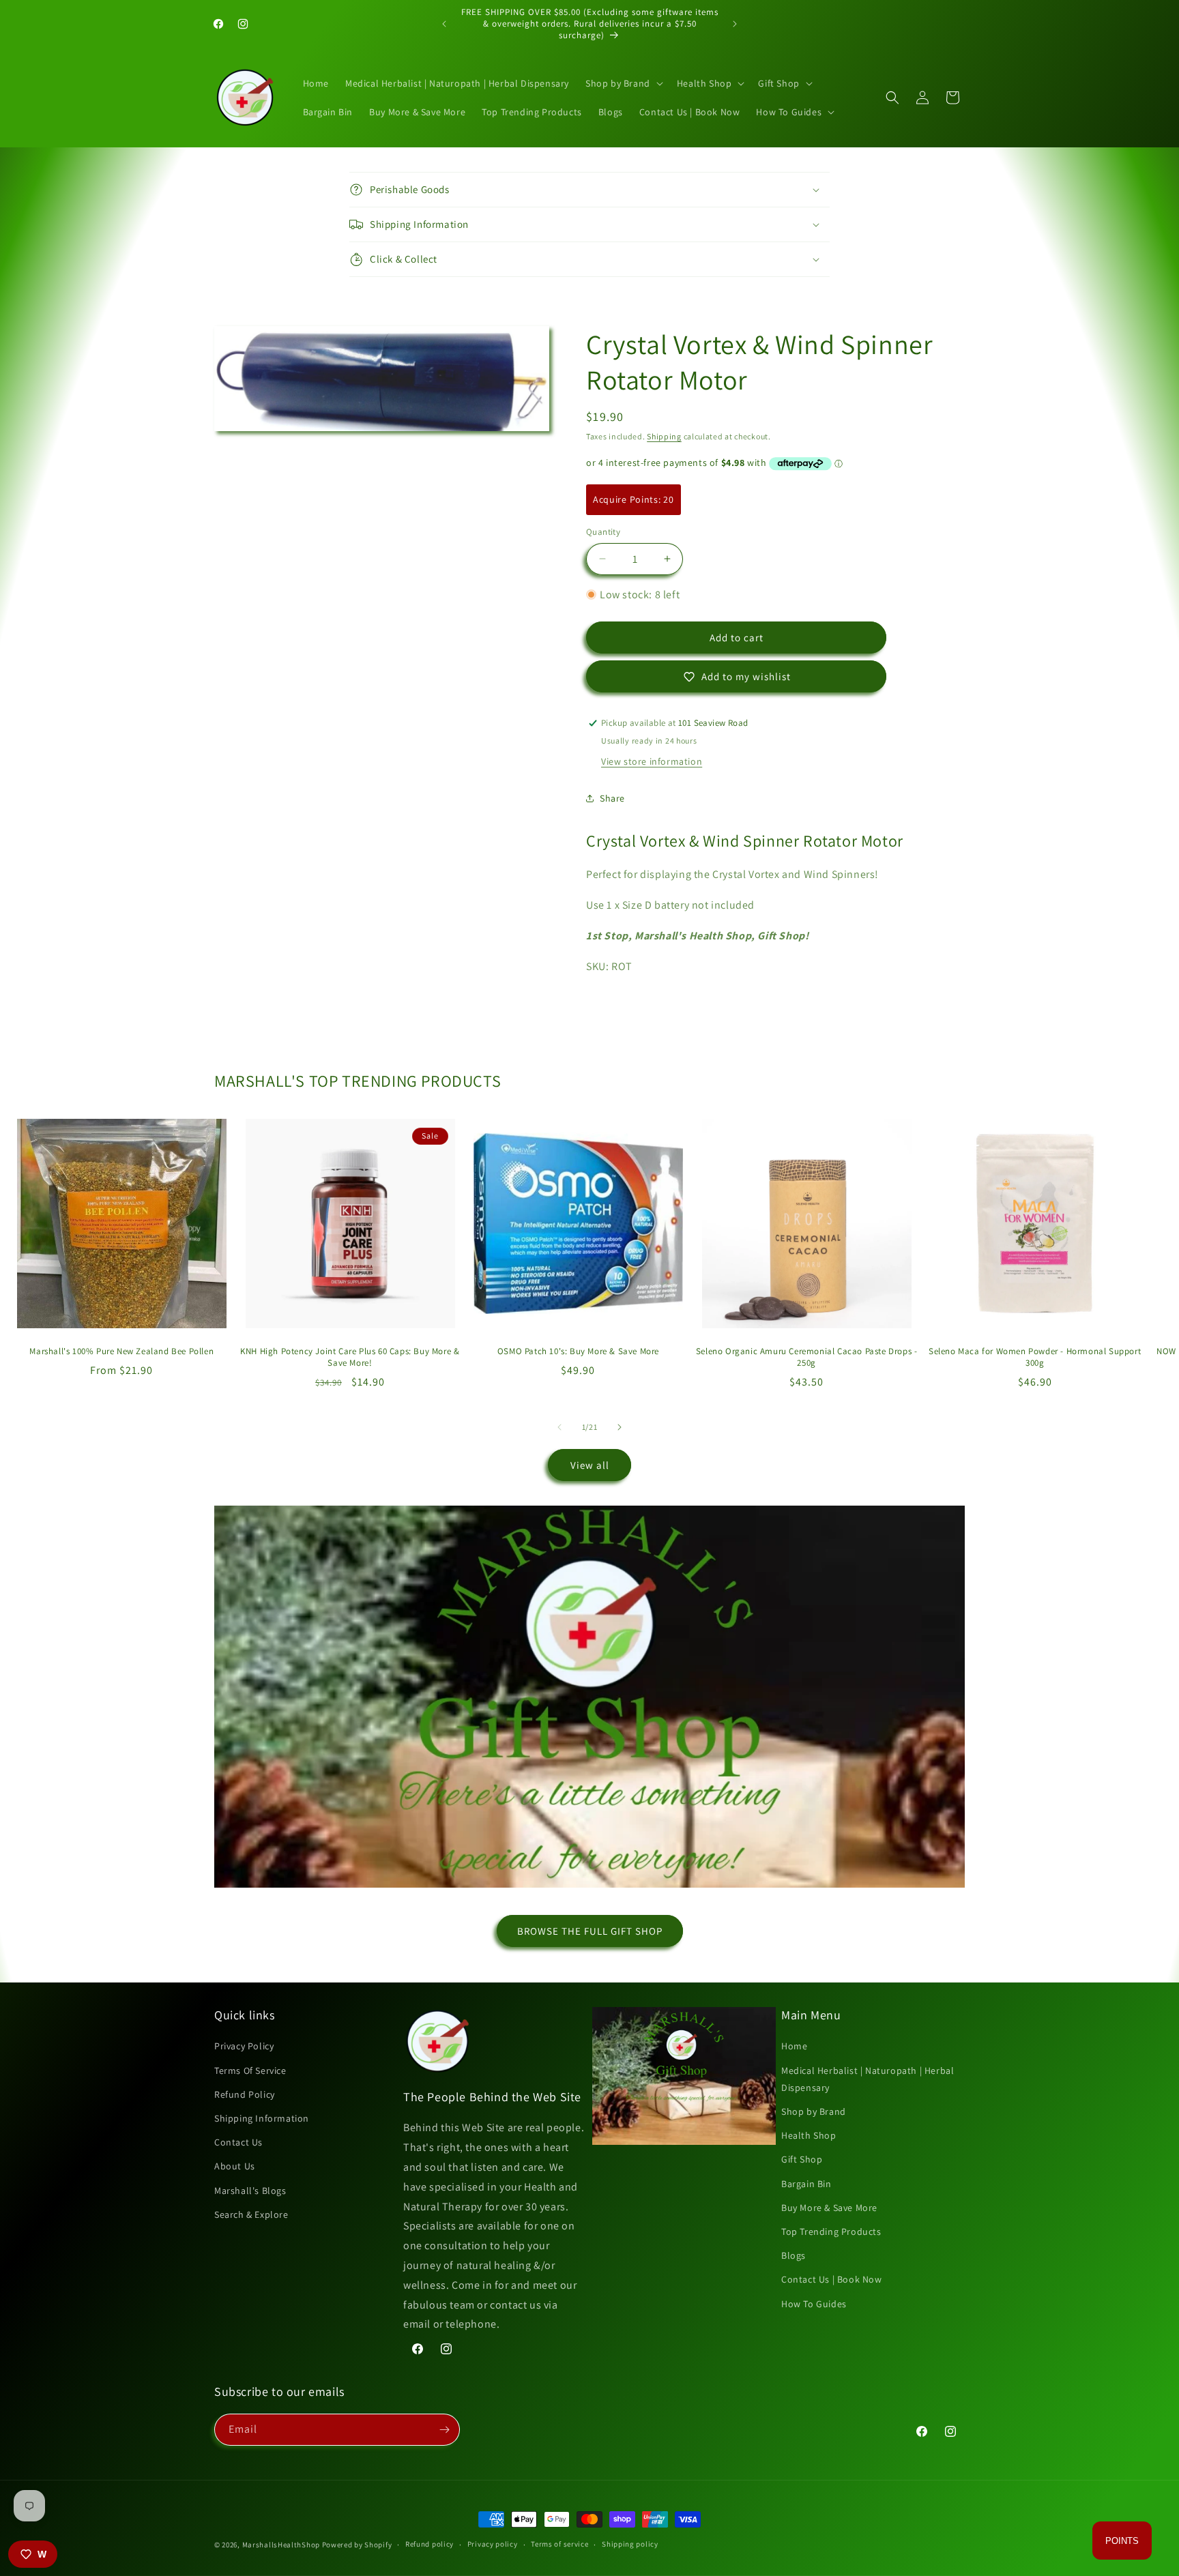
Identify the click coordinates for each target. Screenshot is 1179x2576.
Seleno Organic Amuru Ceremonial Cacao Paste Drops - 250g (807, 1357)
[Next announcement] (735, 24)
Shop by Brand (814, 2111)
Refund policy (430, 2544)
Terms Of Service (250, 2070)
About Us (235, 2166)
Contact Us (238, 2142)
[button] (623, 83)
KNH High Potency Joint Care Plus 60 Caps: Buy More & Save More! (350, 1357)
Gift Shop (802, 2159)
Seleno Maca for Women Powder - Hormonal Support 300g (1035, 1357)
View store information (652, 761)
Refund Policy (245, 2094)
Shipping (664, 436)
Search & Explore (251, 2214)
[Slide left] (559, 1427)
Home (794, 2046)
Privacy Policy (244, 2046)
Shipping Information (262, 2118)
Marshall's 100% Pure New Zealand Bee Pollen (121, 1351)
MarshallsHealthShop (281, 2545)
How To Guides (814, 2304)
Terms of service (559, 2544)
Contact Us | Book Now (832, 2279)
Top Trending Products (831, 2231)
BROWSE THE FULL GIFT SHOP (590, 1931)
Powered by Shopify (357, 2545)
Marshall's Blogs (250, 2191)
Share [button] (612, 798)
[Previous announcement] (444, 24)
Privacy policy (493, 2544)
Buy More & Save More (829, 2208)
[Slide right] (620, 1427)
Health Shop (809, 2135)
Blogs (794, 2255)
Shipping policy (630, 2544)
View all (590, 1465)
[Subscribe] (444, 2430)
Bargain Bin (806, 2184)
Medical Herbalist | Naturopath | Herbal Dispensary (868, 2079)
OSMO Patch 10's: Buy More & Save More (578, 1351)
